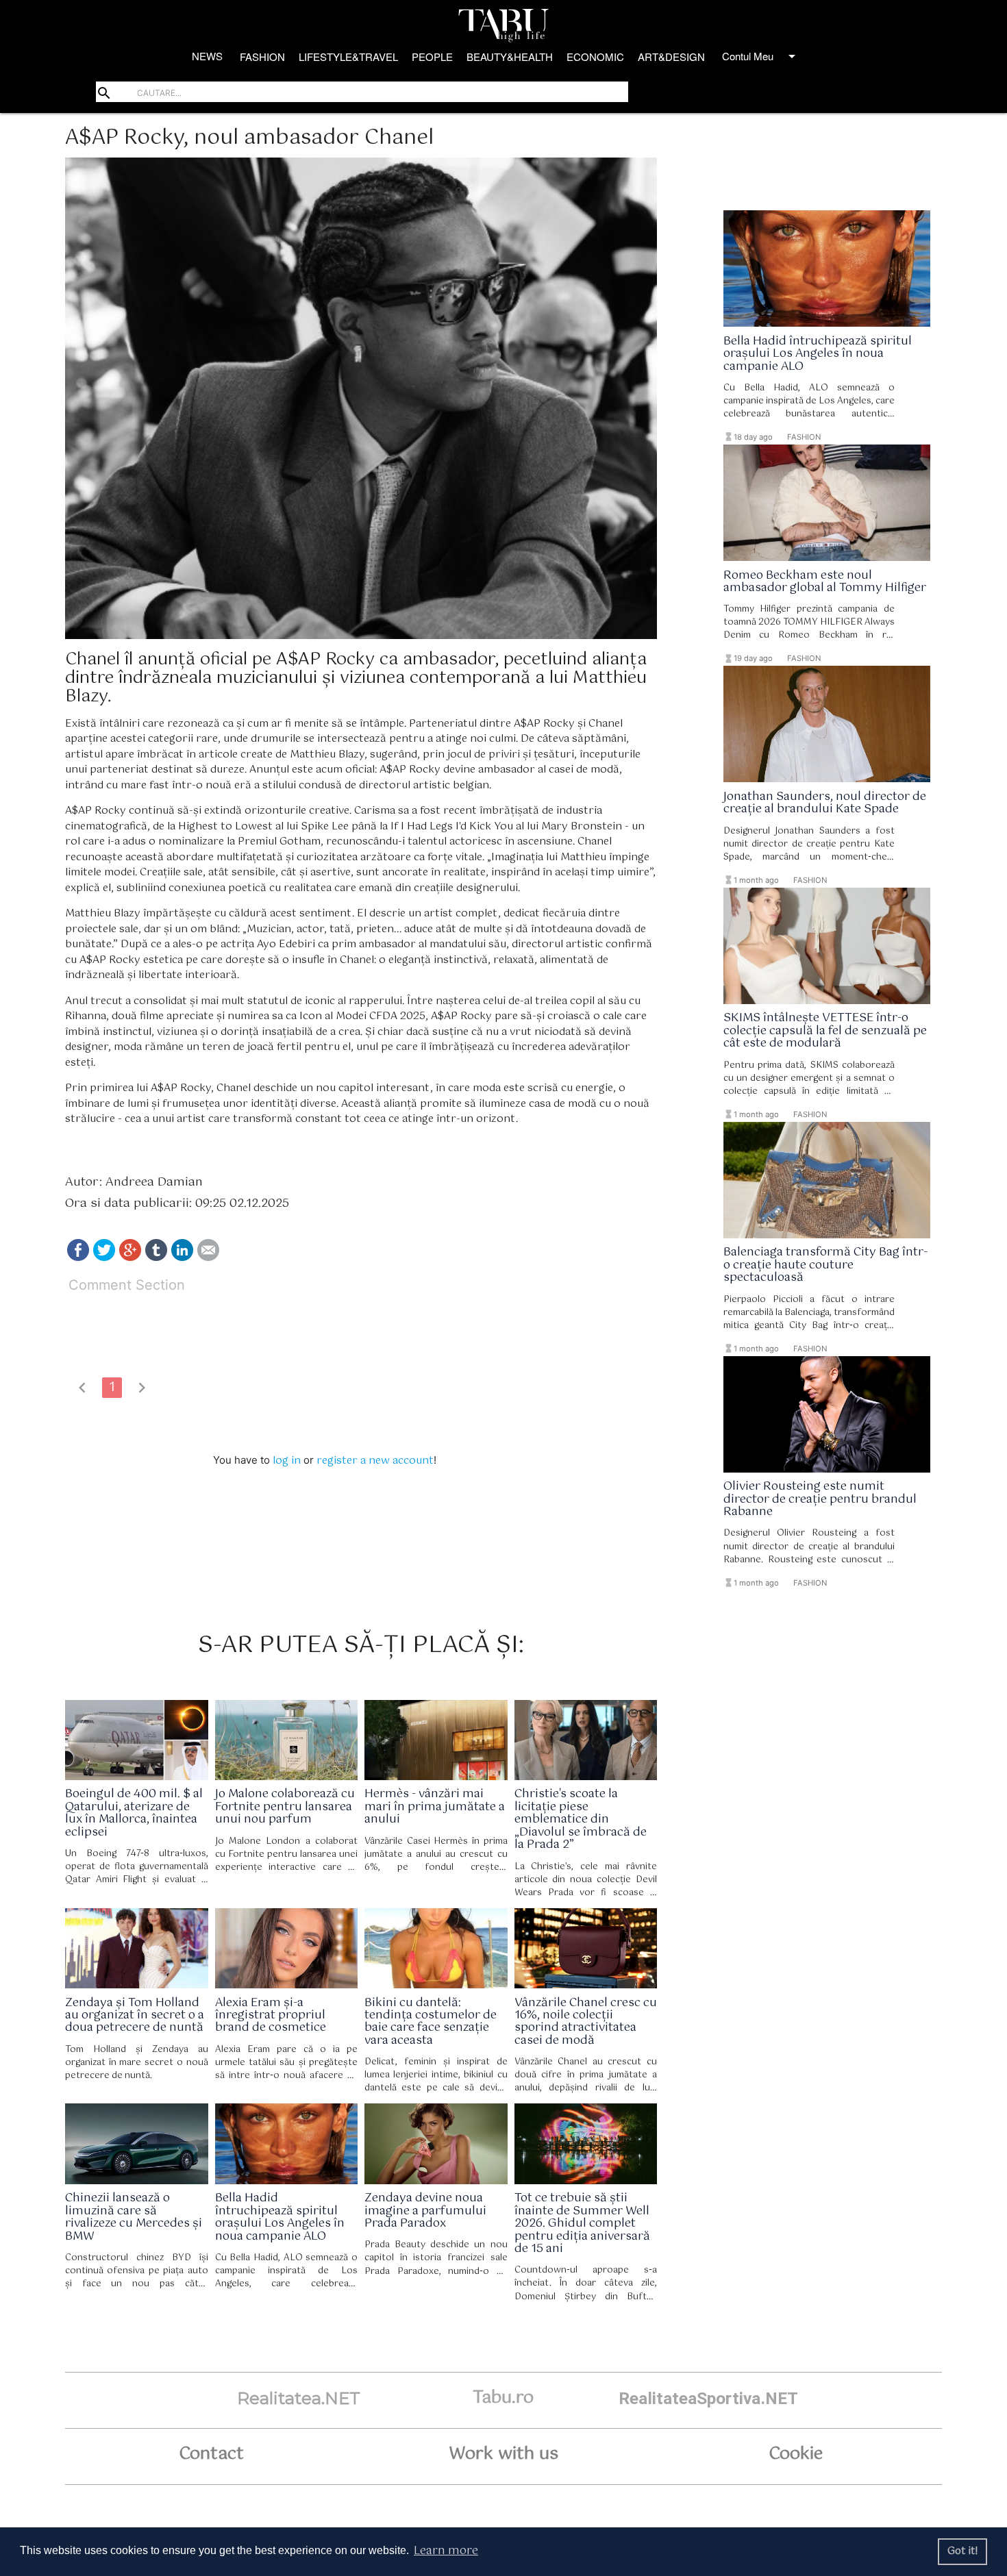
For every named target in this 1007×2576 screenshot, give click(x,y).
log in (287, 1461)
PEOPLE (432, 57)
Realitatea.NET (299, 2398)
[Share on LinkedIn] (182, 1258)
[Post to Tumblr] (156, 1258)
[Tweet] (104, 1258)
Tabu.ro (503, 2398)
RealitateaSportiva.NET (708, 2398)
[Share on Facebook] (78, 1258)
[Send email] (208, 1258)
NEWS (207, 56)
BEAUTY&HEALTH (510, 57)
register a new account (375, 1461)
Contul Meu (761, 56)
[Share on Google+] (130, 1258)
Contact (211, 2454)
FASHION (262, 57)
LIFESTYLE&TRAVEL (348, 57)
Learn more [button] (446, 2551)
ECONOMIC (595, 57)
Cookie (796, 2454)
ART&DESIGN (671, 57)
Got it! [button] (963, 2551)
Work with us (503, 2454)
